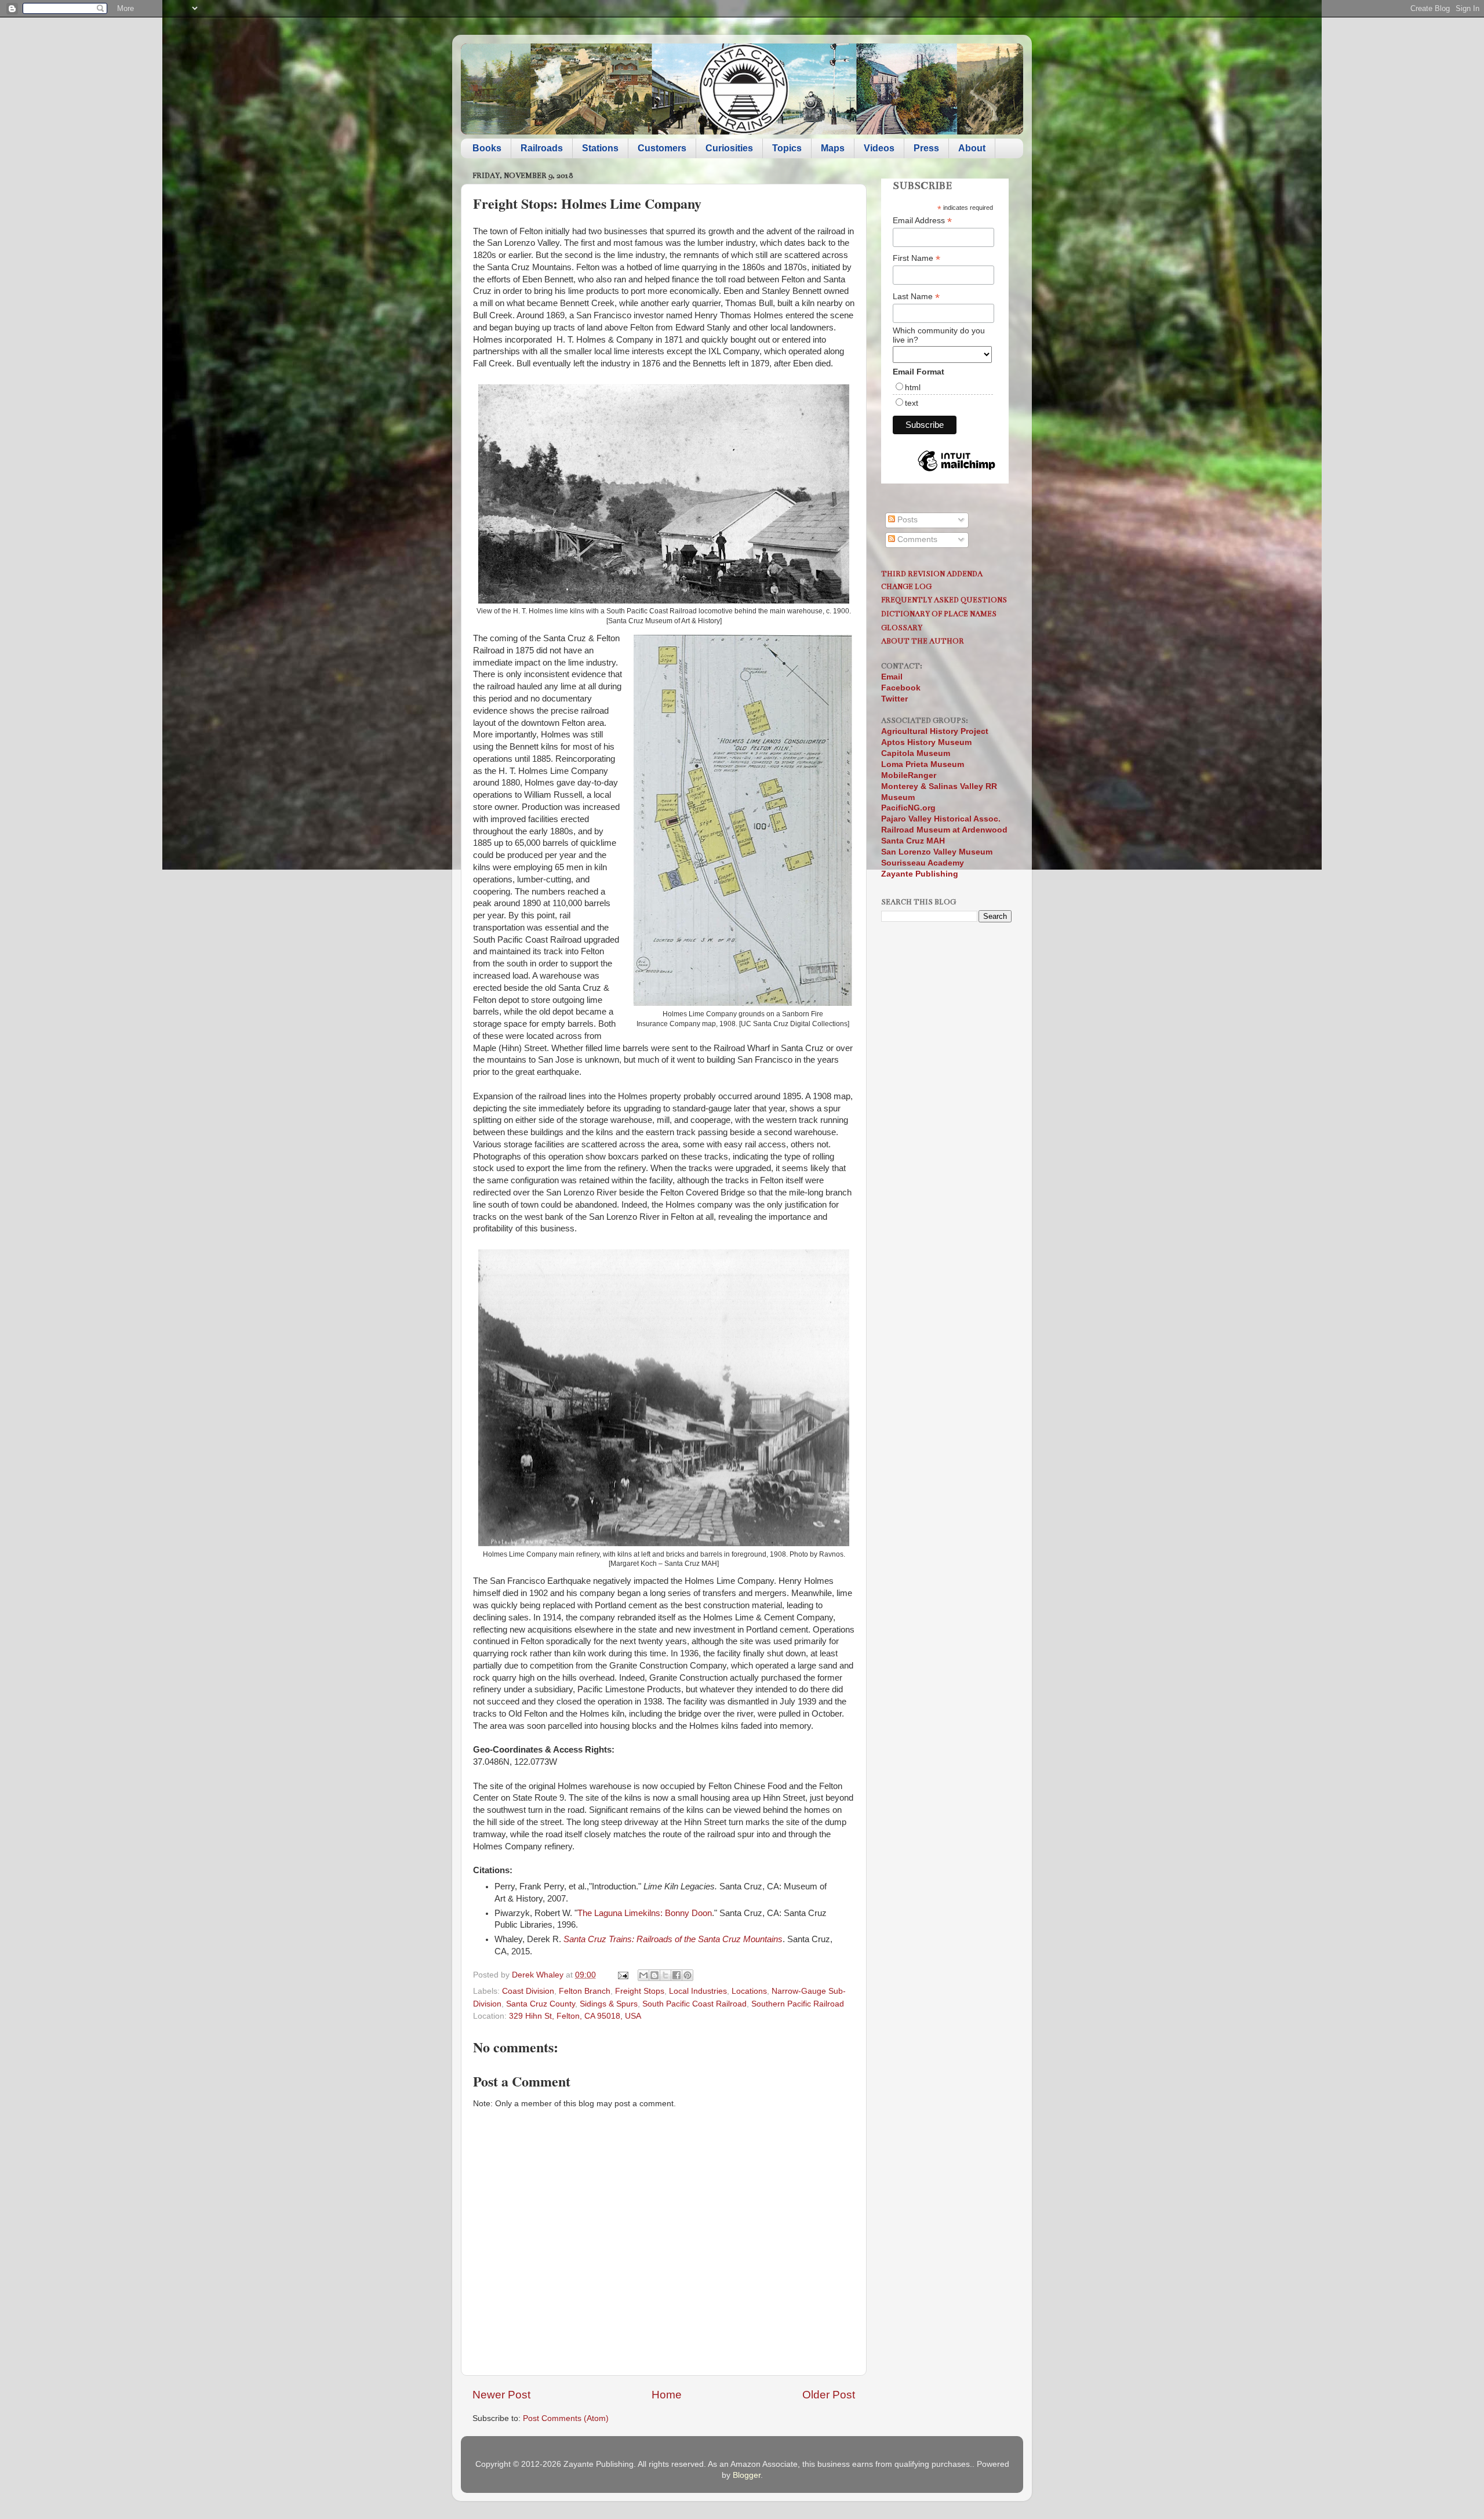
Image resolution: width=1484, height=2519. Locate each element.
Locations (749, 1991)
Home (667, 2395)
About (972, 148)
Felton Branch (585, 1991)
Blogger (747, 2475)
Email (892, 677)
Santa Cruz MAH (913, 841)
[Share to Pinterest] (688, 1975)
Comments (916, 539)
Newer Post (501, 2395)
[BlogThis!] (654, 1975)
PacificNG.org (908, 808)
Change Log (906, 586)
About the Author (923, 641)
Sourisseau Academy (923, 863)
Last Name (916, 297)
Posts (906, 520)
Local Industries (698, 1991)
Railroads (542, 148)
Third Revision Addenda (932, 574)
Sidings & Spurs (609, 2004)
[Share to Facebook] (676, 1975)
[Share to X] (665, 1975)
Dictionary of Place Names (939, 614)
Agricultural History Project (935, 731)
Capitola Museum (916, 753)
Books (487, 148)
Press (926, 148)
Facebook (901, 688)
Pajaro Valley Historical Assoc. (941, 819)
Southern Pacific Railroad (798, 2004)
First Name (916, 258)
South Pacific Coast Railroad (694, 2004)
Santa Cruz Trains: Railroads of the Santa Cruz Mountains (673, 1939)
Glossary (902, 628)
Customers (662, 148)
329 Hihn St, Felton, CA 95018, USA (575, 2016)
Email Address (922, 221)
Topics (787, 148)
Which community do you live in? (939, 335)
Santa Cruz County (541, 2004)
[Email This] (643, 1975)
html (913, 387)
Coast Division (528, 1991)
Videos (879, 148)
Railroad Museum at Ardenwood (944, 830)
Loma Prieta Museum (923, 764)
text (912, 403)
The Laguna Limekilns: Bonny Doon (645, 1913)
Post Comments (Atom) (566, 2418)
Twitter (894, 699)
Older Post (829, 2395)
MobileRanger (909, 775)
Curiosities (729, 148)
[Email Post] (622, 1975)
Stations (600, 148)
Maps (833, 148)
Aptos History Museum (926, 742)
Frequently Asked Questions (944, 600)
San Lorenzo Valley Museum (937, 852)
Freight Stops (640, 1991)
